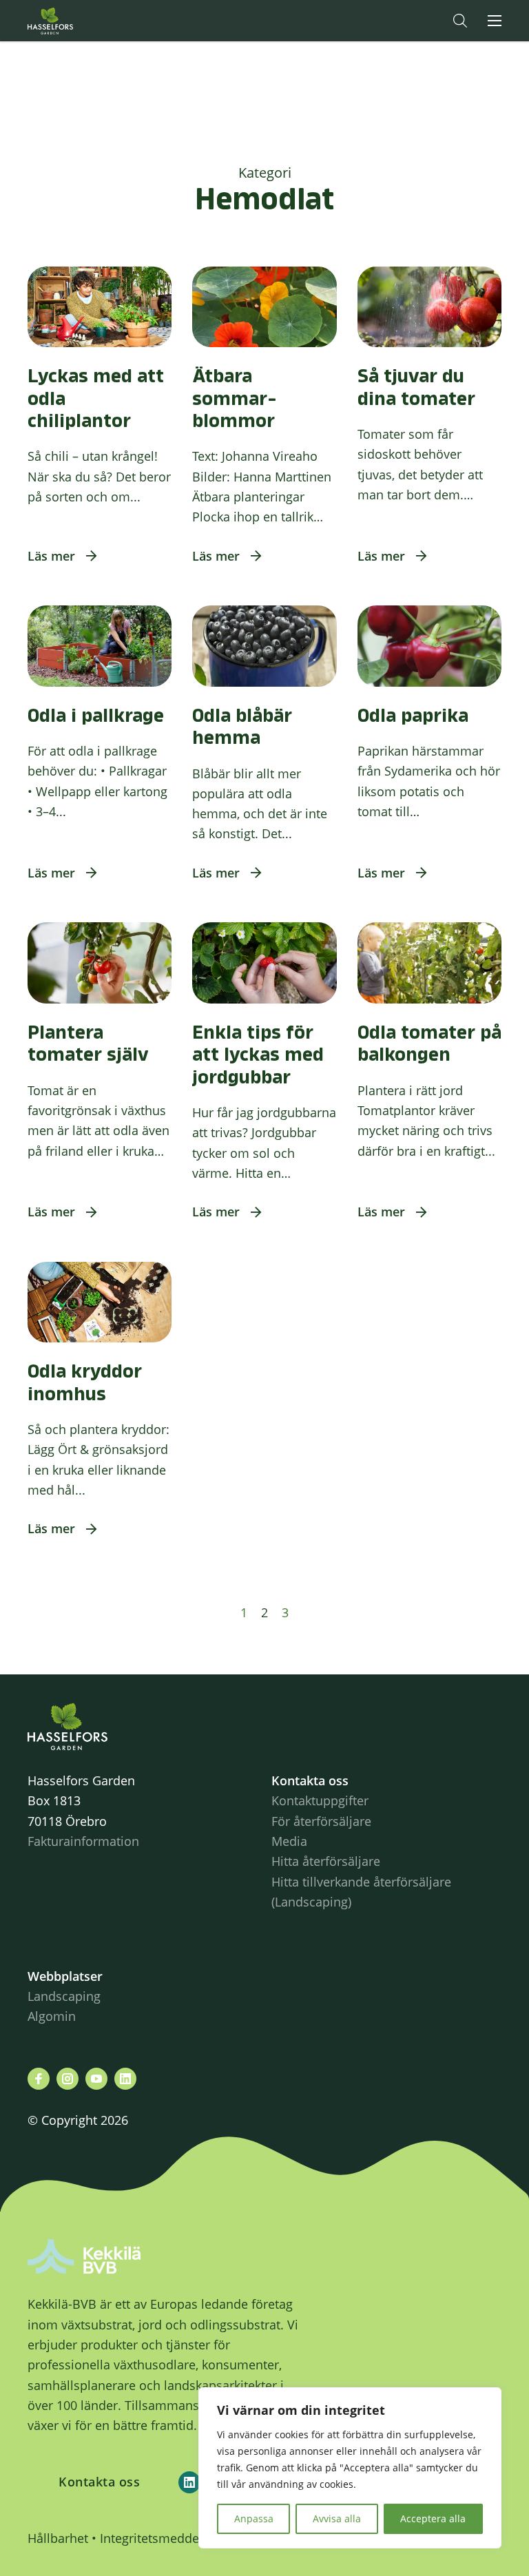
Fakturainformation (83, 1841)
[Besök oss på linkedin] (125, 2079)
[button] (460, 21)
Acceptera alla (433, 2518)
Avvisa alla (337, 2518)
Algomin (52, 2016)
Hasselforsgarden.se (72, 21)
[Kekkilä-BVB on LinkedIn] (189, 2482)
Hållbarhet (58, 2538)
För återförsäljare (321, 1821)
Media (289, 1841)
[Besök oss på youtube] (96, 2079)
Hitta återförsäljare (326, 1861)
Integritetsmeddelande (166, 2538)
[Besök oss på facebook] (39, 2079)
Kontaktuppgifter (320, 1800)
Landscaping (64, 1996)
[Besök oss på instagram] (68, 2079)
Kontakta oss (99, 2482)
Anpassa (254, 2518)
